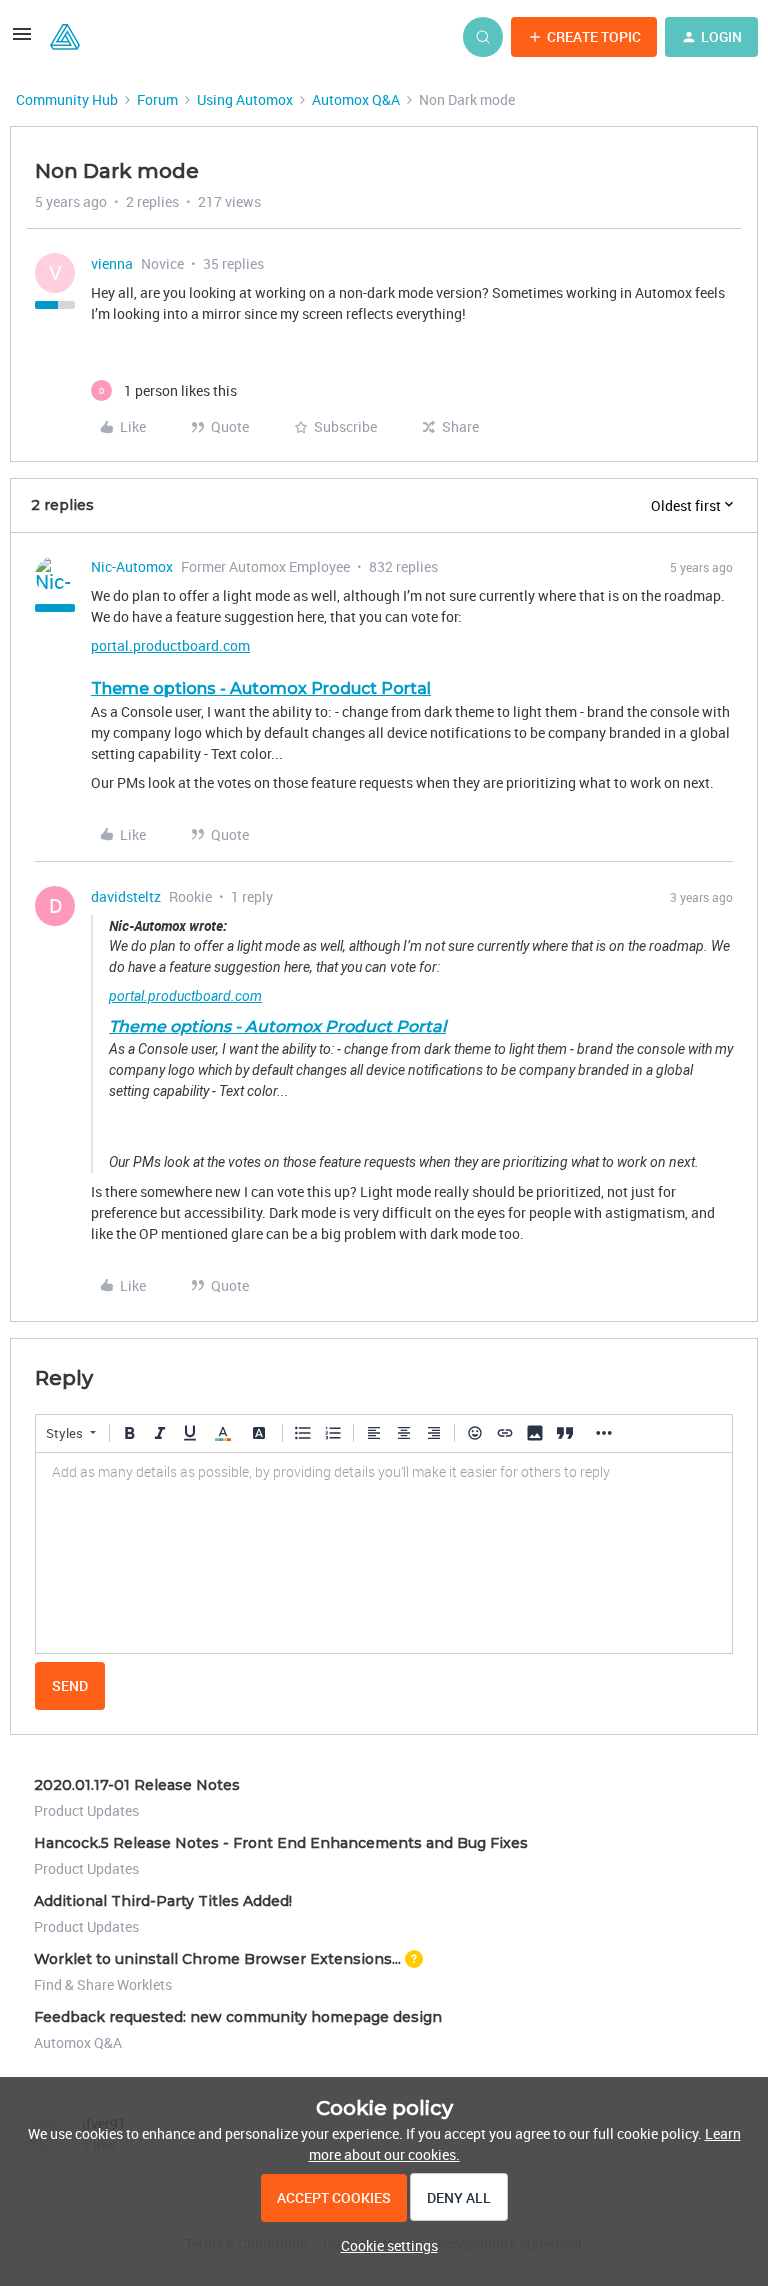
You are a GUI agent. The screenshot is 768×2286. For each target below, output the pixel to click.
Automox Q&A (356, 99)
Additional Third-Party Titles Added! (163, 1901)
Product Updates (86, 1810)
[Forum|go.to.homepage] (65, 37)
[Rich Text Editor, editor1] (384, 1553)
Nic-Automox (132, 566)
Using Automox (245, 99)
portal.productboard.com (170, 645)
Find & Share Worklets (103, 1984)
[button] (22, 40)
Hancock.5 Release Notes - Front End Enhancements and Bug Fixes (281, 1843)
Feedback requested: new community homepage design (238, 2017)
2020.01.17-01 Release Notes (137, 1785)
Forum (157, 99)
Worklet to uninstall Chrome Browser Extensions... (217, 1959)
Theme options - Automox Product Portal (261, 688)
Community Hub (67, 99)
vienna (112, 263)
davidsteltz (126, 896)
